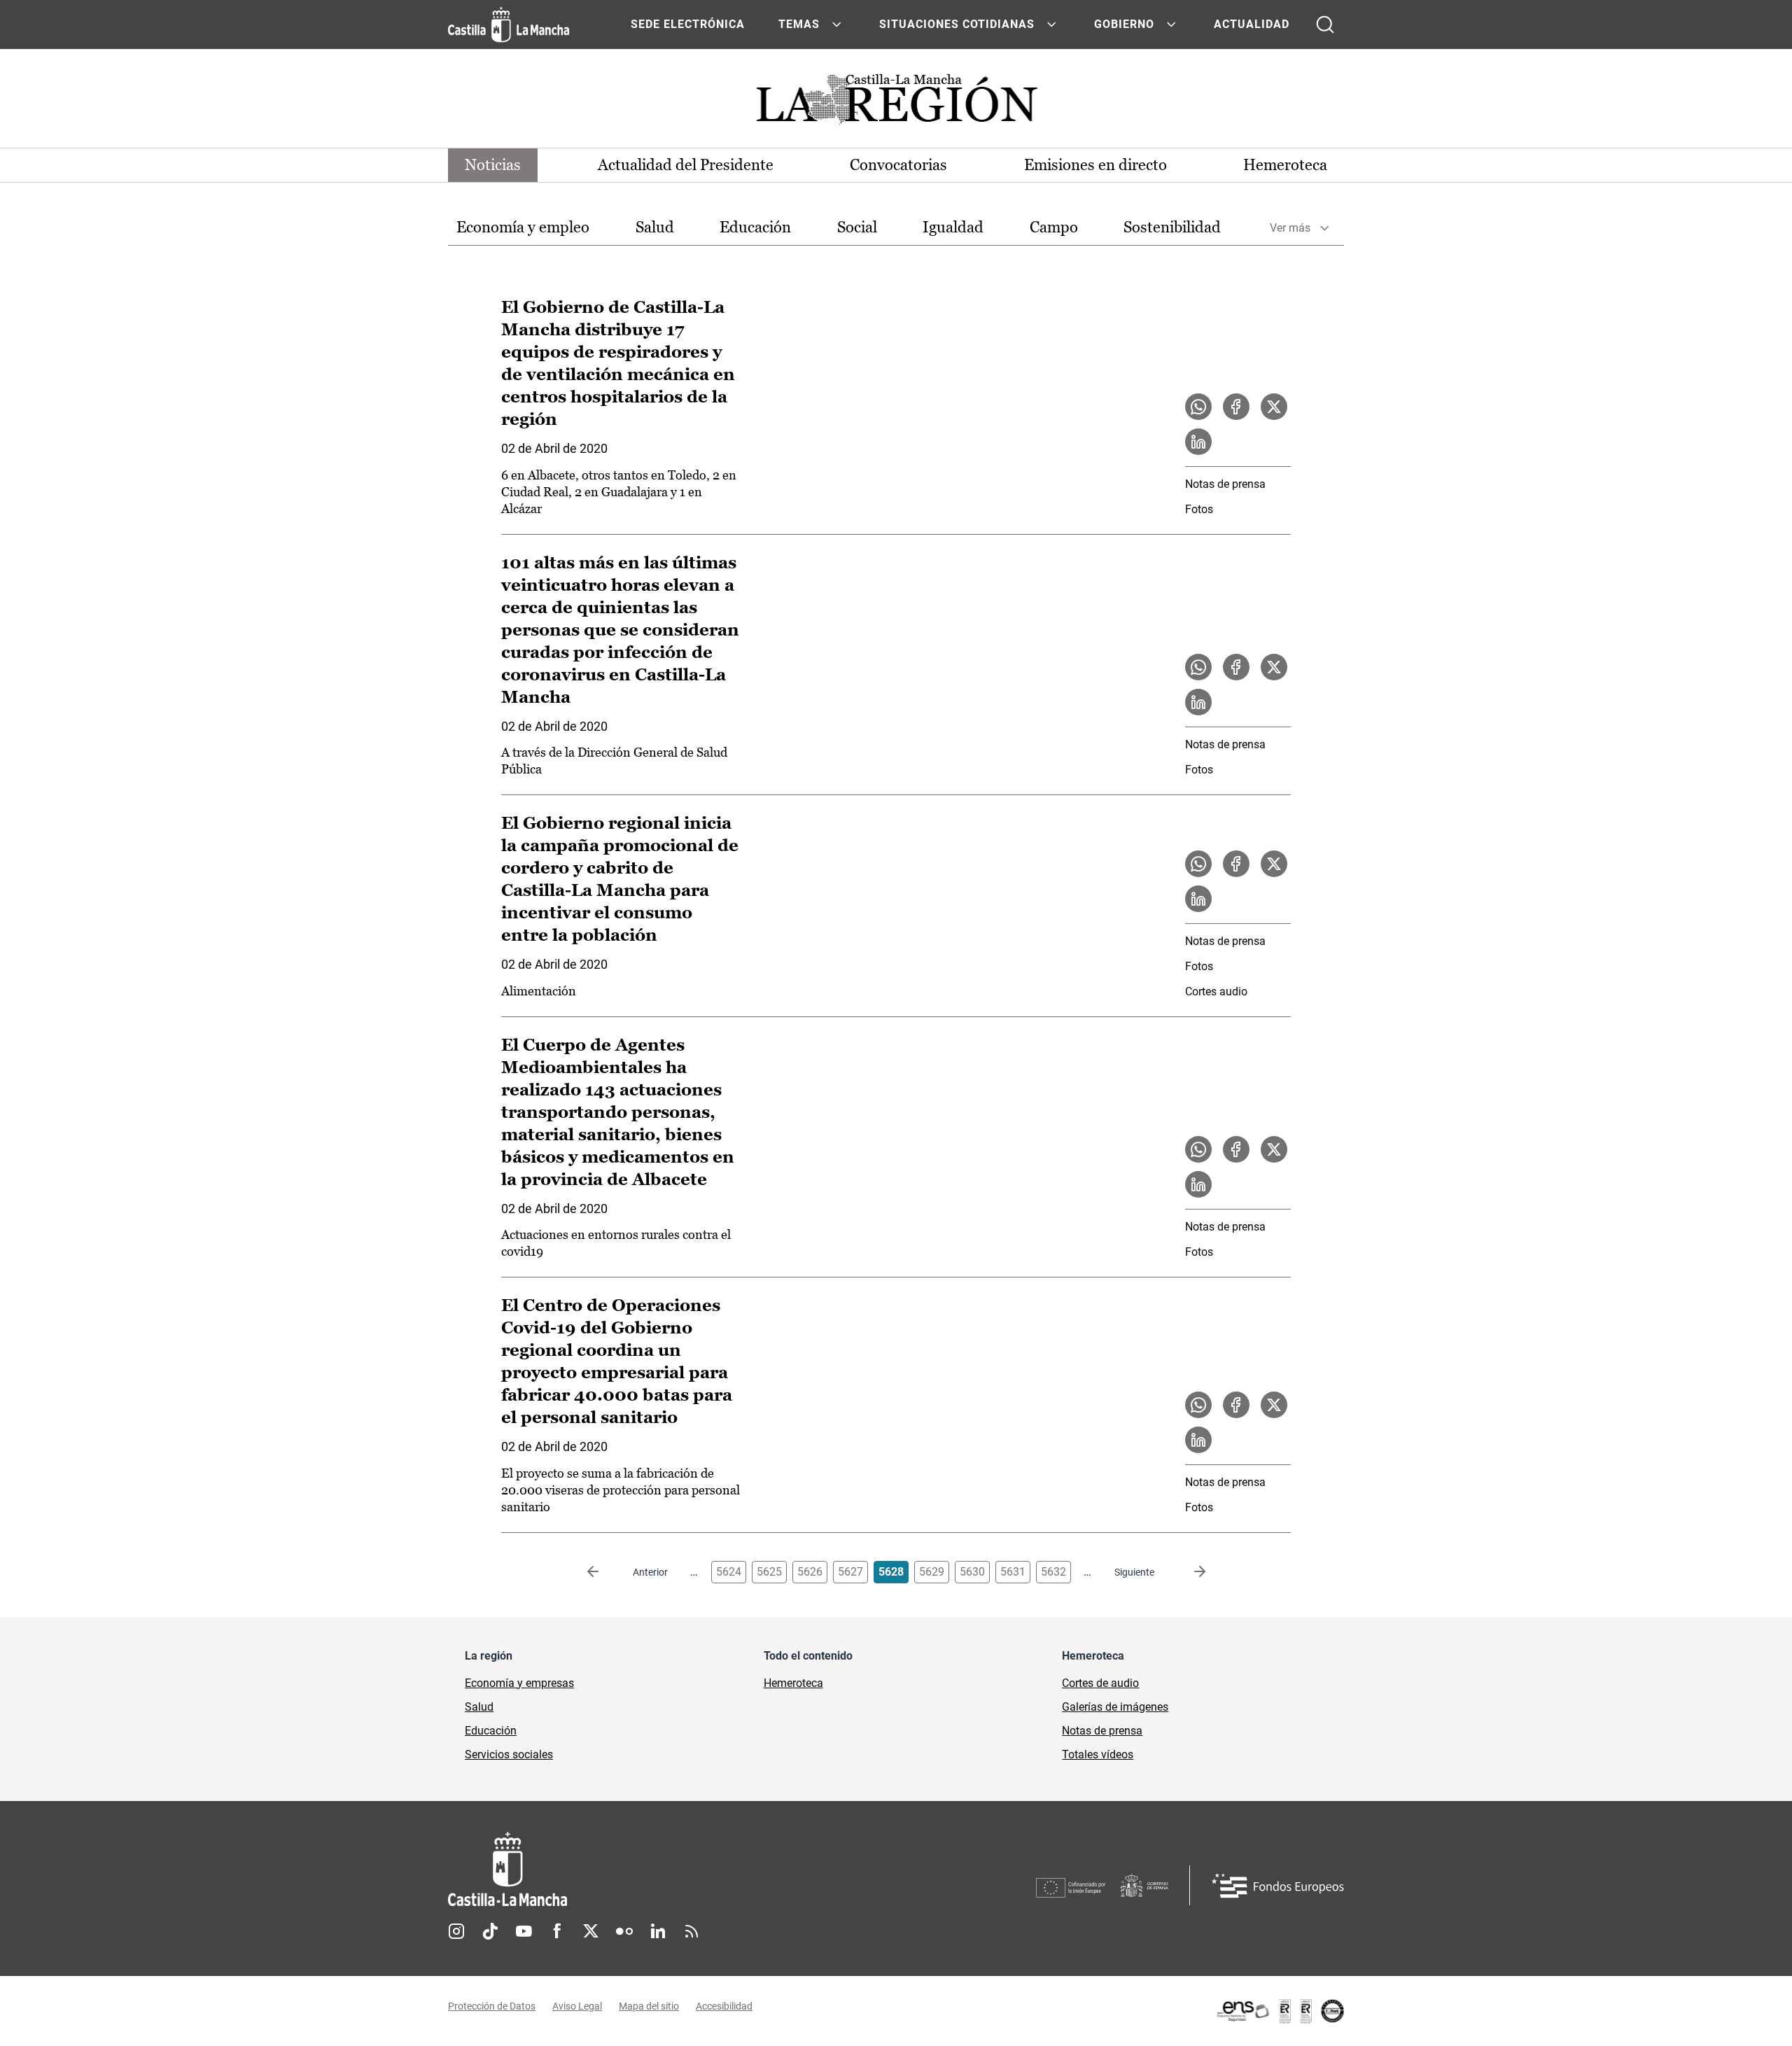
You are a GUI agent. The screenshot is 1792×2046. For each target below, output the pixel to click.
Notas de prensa (1225, 484)
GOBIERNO (1124, 24)
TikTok (490, 1931)
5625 (769, 1572)
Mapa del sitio (649, 2006)
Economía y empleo (523, 227)
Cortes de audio (1100, 1683)
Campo (1054, 227)
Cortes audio (1216, 992)
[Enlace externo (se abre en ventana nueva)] (1280, 2011)
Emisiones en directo (1095, 165)
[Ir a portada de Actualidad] (896, 103)
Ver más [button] (1290, 228)
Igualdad (953, 227)
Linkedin (658, 1931)
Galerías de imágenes (1115, 1707)
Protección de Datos (492, 2006)
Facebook (557, 1931)
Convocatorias (898, 165)
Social (857, 227)
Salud (655, 227)
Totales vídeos (1098, 1754)
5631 (1013, 1572)
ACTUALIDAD (1252, 24)
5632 (1053, 1572)
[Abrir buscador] (1325, 24)
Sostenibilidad (1172, 227)
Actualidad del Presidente (686, 165)
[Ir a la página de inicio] (509, 24)
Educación (755, 227)
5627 (850, 1572)
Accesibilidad (724, 2006)
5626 (810, 1572)
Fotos (1199, 509)
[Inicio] (638, 1869)
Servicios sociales (509, 1754)
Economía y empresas (519, 1683)
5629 (932, 1572)
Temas (799, 24)
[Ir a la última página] (1189, 1572)
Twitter (591, 1931)
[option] (523, 228)
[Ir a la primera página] (604, 1572)
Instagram (456, 1931)
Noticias (493, 165)
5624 (729, 1572)
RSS (692, 1931)
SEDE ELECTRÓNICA (688, 24)
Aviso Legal (577, 2006)
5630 (972, 1572)
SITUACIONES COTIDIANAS (957, 24)
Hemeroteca (1285, 165)
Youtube (524, 1931)
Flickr (624, 1931)
